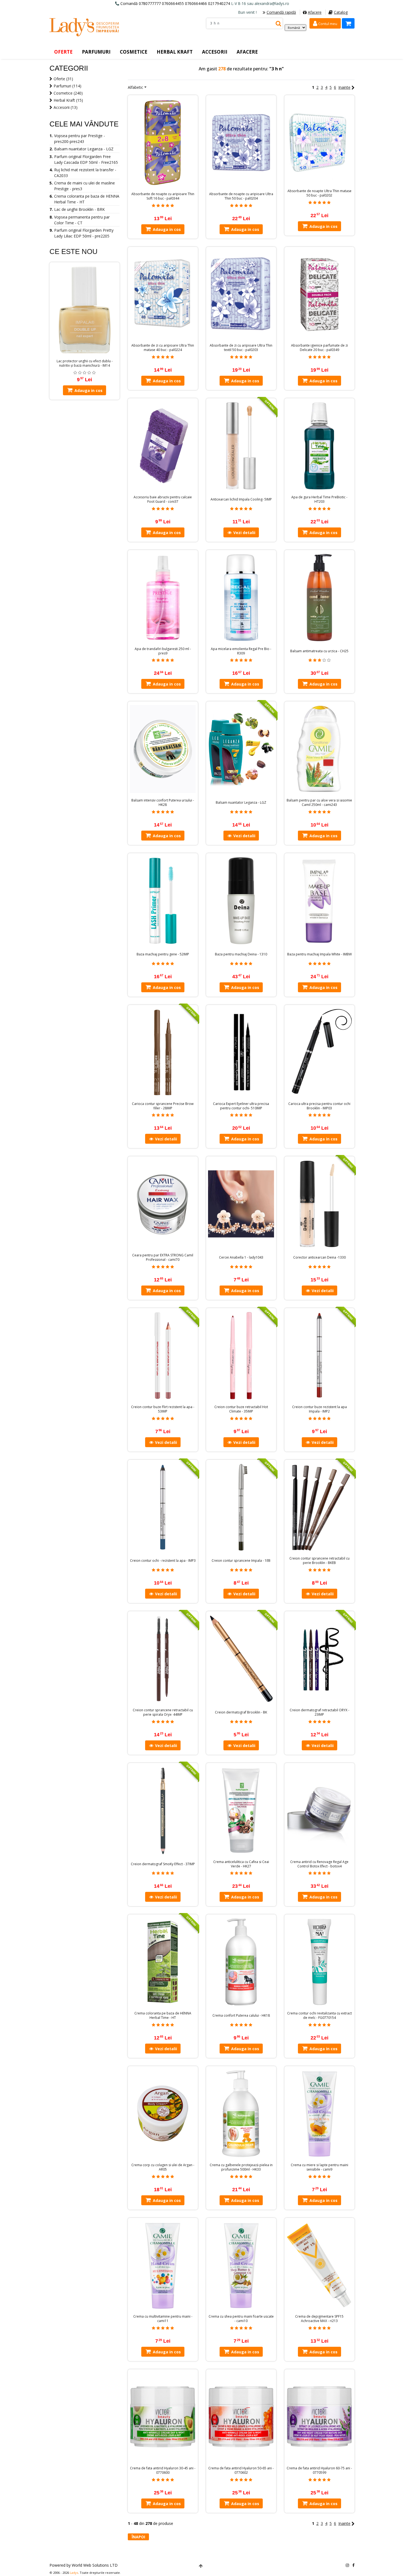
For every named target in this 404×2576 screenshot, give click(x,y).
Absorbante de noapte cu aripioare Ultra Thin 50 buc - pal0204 (241, 196)
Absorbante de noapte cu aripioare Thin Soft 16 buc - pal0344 (163, 196)
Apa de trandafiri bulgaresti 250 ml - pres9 (163, 651)
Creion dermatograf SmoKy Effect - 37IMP (163, 1864)
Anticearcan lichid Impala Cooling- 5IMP (241, 499)
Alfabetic (135, 87)
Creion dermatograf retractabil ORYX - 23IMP (319, 1712)
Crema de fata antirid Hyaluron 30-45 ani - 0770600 (163, 2470)
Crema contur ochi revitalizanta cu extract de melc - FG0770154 (319, 2016)
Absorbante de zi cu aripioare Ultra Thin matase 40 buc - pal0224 (163, 348)
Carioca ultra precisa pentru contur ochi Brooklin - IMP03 (319, 1106)
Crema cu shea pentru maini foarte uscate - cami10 (241, 2319)
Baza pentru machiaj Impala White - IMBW (319, 954)
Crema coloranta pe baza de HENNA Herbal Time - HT (163, 2016)
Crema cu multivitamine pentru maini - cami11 (163, 2319)
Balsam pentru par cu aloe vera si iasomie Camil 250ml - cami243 (319, 803)
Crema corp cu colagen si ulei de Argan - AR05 (163, 2167)
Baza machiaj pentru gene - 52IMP (163, 954)
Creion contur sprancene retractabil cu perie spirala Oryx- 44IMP (163, 1712)
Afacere (315, 12)
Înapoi (138, 2537)
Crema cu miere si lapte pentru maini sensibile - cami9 (319, 2167)
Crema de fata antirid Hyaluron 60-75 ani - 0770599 (319, 2470)
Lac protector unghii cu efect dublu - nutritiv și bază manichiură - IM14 (85, 363)
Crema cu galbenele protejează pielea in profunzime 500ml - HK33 (241, 2167)
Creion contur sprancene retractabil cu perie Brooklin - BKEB (319, 1561)
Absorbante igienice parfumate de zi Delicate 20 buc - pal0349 (319, 348)
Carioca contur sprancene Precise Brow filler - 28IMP (163, 1106)
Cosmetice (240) (68, 93)
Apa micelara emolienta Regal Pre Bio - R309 (241, 651)
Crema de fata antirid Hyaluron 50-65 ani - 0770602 (241, 2470)
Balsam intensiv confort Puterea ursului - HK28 (163, 803)
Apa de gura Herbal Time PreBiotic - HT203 (319, 499)
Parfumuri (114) (67, 86)
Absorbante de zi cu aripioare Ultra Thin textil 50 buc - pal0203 (241, 348)
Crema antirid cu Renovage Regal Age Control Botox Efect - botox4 (319, 1864)
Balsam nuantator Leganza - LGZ (241, 803)
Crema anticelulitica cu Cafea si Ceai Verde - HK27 (241, 1864)
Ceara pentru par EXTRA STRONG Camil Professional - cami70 (163, 1257)
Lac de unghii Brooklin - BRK (79, 209)
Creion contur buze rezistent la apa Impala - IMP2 (319, 1409)
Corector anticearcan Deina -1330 (319, 1257)
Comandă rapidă (281, 12)
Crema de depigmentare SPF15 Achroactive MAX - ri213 (319, 2319)
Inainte (344, 87)
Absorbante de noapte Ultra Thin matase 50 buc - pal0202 (319, 193)
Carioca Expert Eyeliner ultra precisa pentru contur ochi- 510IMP (241, 1106)
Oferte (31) (63, 79)
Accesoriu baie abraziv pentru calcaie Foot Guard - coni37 (163, 499)
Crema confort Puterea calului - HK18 (241, 2016)
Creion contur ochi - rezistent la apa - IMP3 (163, 1561)
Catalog (341, 12)
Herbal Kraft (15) (68, 100)
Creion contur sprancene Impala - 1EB (241, 1561)
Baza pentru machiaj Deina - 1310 (241, 954)
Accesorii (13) (66, 107)
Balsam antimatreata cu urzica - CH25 (319, 651)
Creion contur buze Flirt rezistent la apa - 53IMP (163, 1409)
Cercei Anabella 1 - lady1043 (241, 1257)
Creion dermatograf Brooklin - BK (241, 1712)
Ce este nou (74, 251)
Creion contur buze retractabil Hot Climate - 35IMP (241, 1409)
